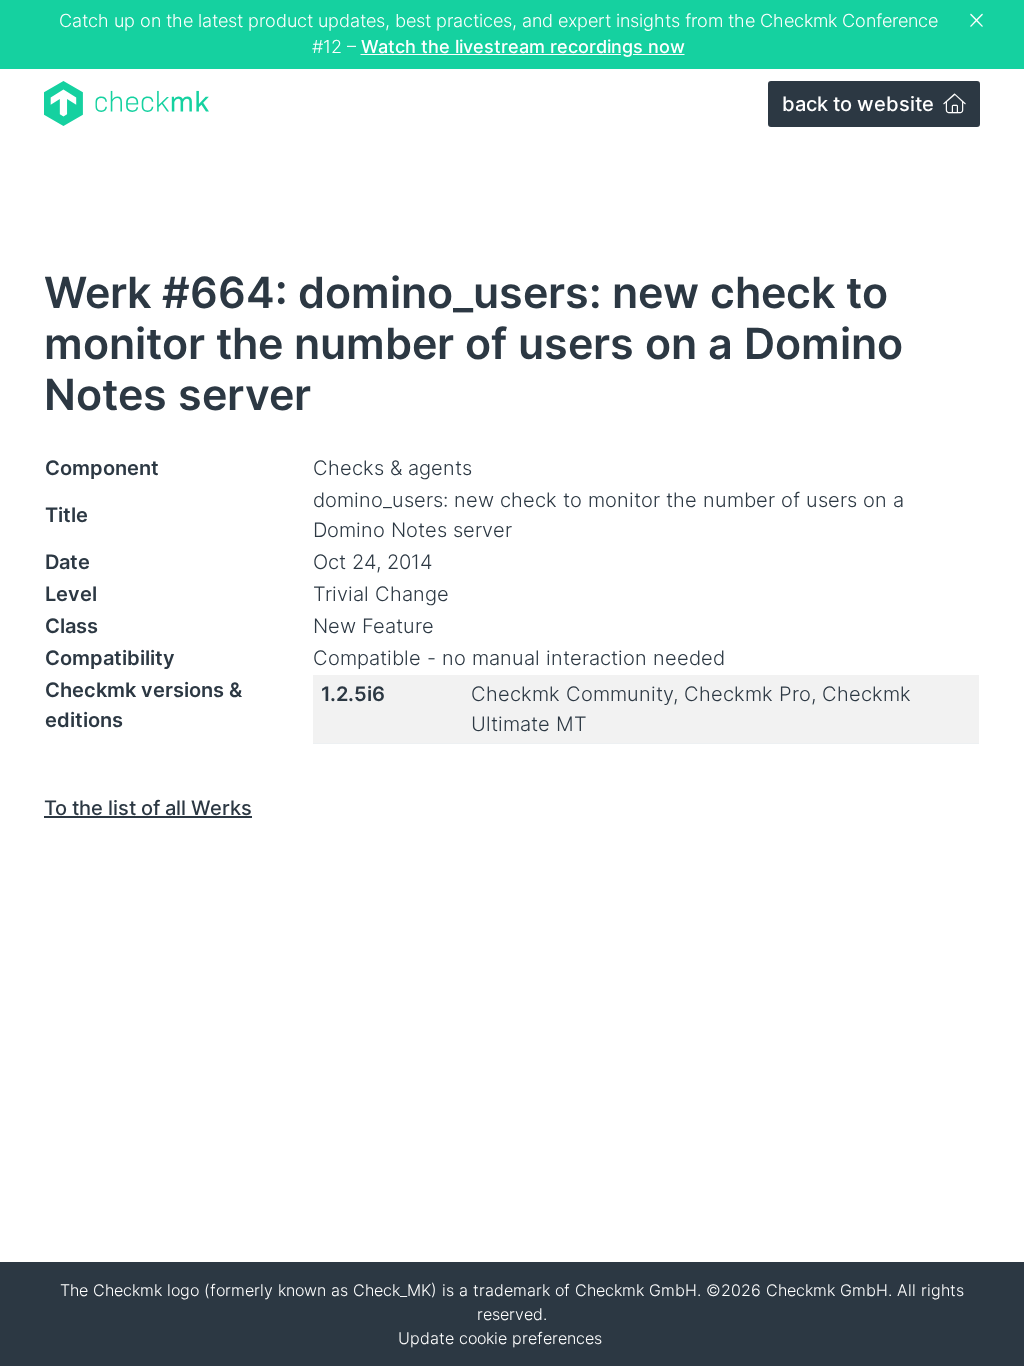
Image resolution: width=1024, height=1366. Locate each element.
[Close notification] (979, 21)
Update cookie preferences (500, 1338)
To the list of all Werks (148, 808)
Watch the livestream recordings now (523, 46)
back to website (860, 104)
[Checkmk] (126, 103)
